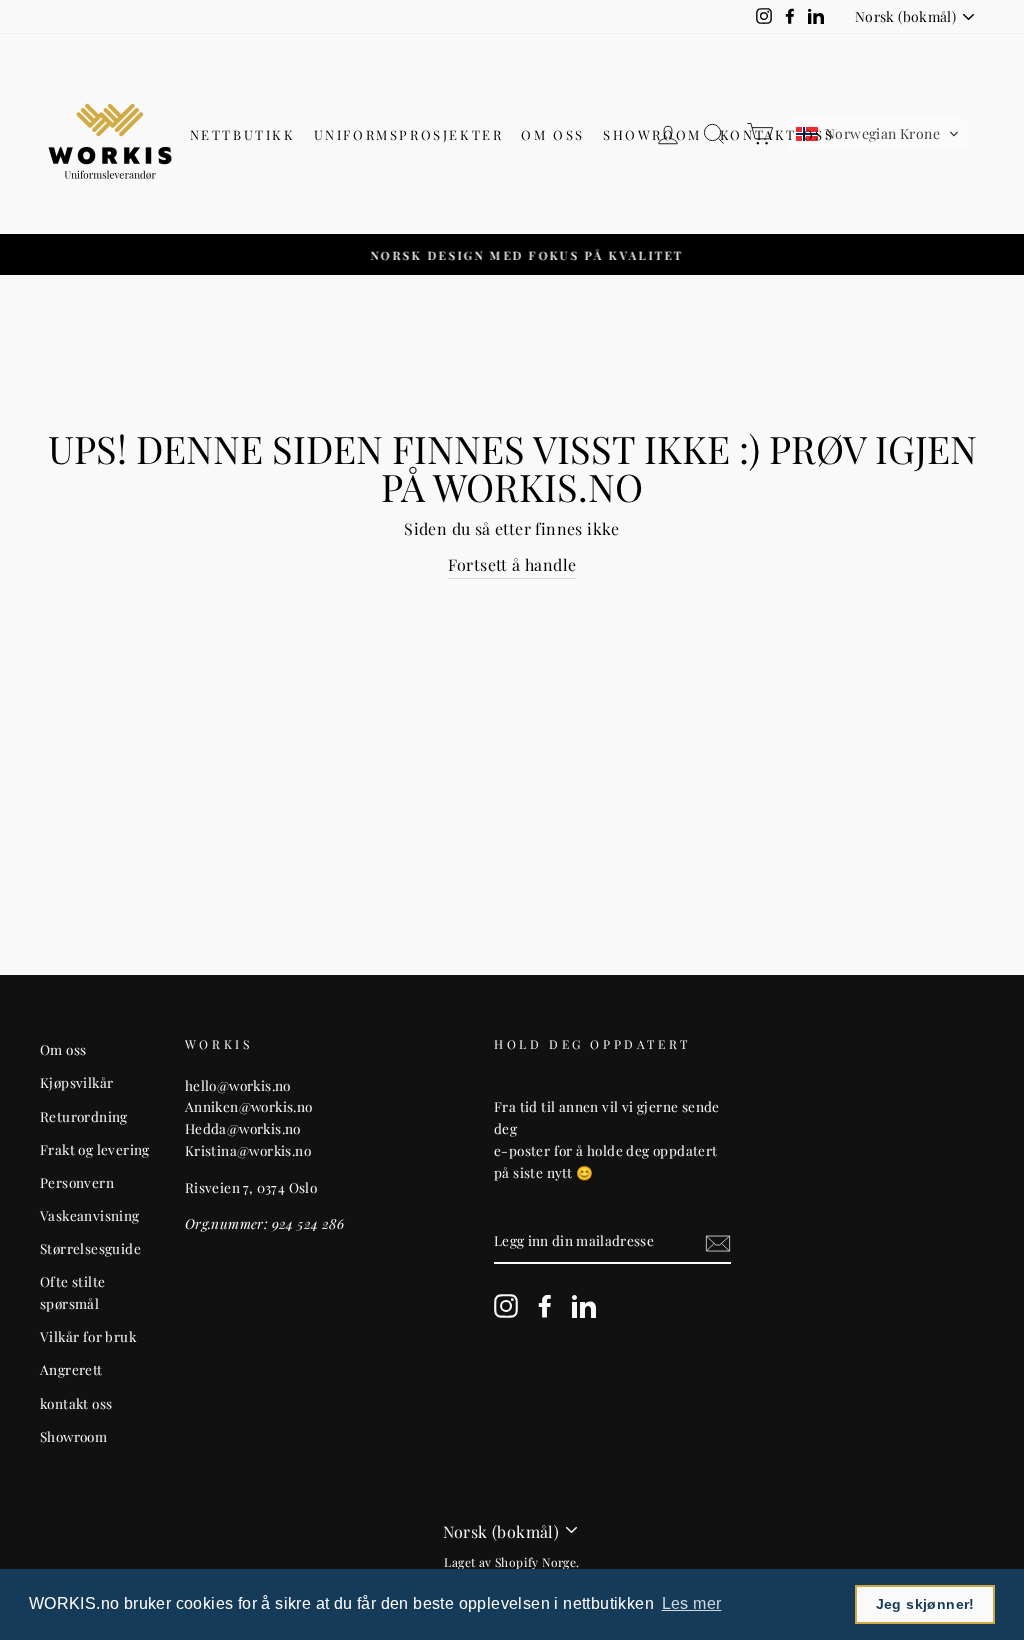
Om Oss (553, 134)
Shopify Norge (535, 1562)
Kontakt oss (777, 134)
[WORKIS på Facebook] (545, 1306)
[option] (512, 255)
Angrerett (71, 1369)
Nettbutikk (243, 134)
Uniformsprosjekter (409, 134)
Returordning (84, 1116)
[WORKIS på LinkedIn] (584, 1306)
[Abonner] (718, 1241)
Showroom (652, 134)
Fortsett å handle (512, 564)
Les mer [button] (692, 1603)
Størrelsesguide (90, 1248)
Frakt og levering (95, 1149)
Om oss (63, 1049)
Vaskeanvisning (90, 1215)
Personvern (77, 1182)
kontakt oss (76, 1403)
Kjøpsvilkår (76, 1082)
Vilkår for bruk (88, 1336)
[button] (877, 134)
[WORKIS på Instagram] (506, 1306)
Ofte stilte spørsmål (72, 1292)
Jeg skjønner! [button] (925, 1604)
